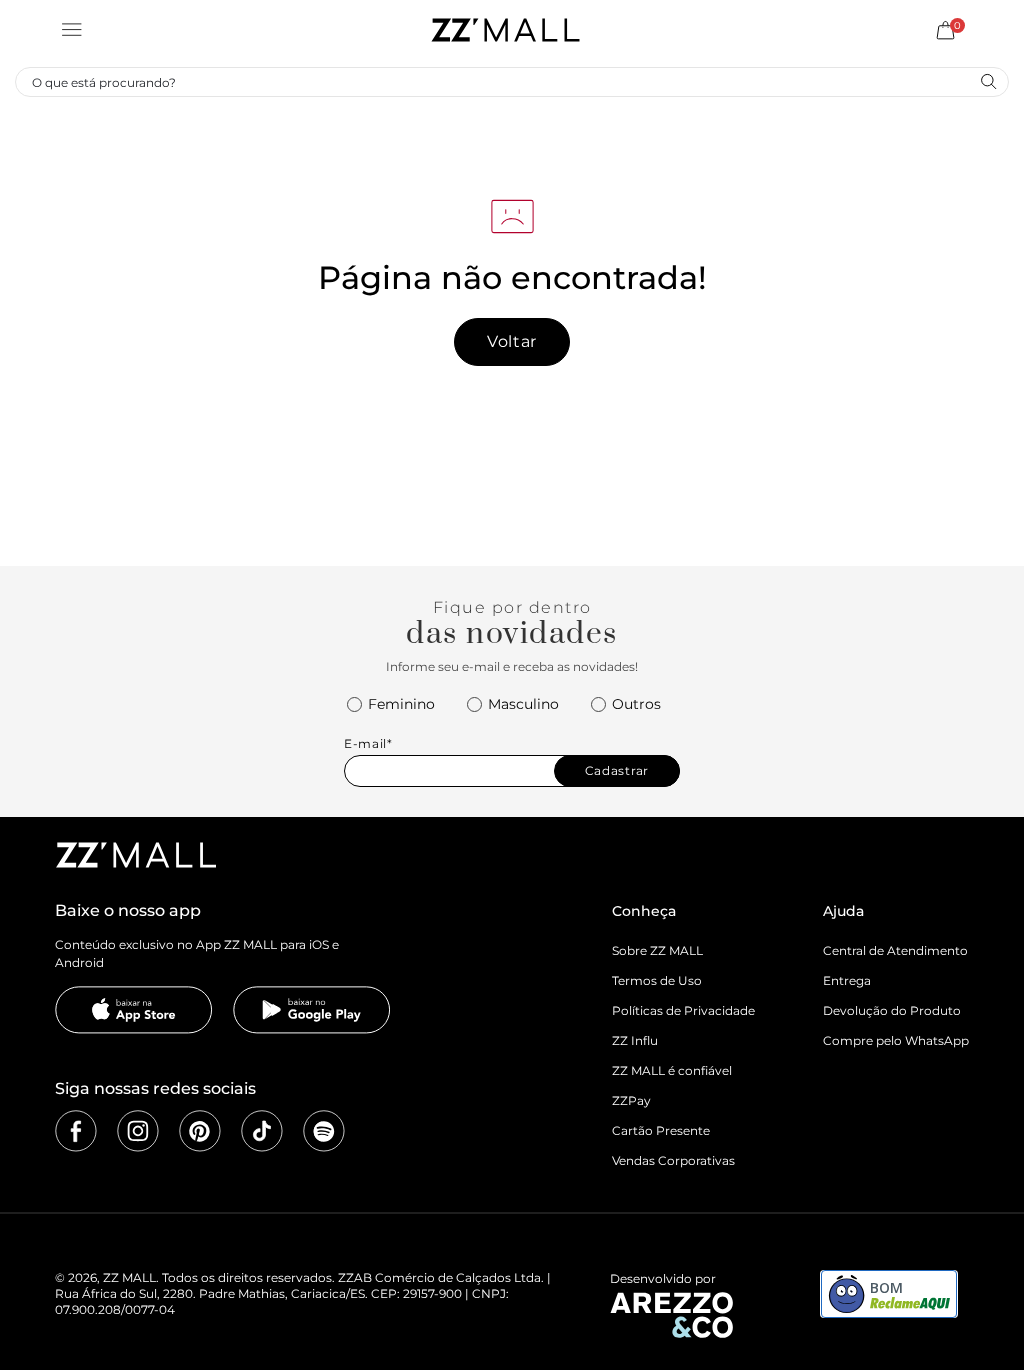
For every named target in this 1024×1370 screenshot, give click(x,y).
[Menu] (72, 30)
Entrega (847, 980)
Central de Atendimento (895, 950)
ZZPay (631, 1100)
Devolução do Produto (892, 1010)
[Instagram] (138, 1131)
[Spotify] (324, 1131)
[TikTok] (262, 1131)
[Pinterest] (200, 1131)
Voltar (512, 341)
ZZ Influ (635, 1040)
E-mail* (368, 744)
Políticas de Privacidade (683, 1010)
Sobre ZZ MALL (657, 950)
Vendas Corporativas (673, 1160)
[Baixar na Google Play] (312, 1010)
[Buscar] (988, 81)
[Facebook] (76, 1131)
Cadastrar (617, 770)
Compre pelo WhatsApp (896, 1040)
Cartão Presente (661, 1130)
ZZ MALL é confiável (672, 1070)
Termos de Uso (657, 980)
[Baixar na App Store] (134, 1010)
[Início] (505, 30)
